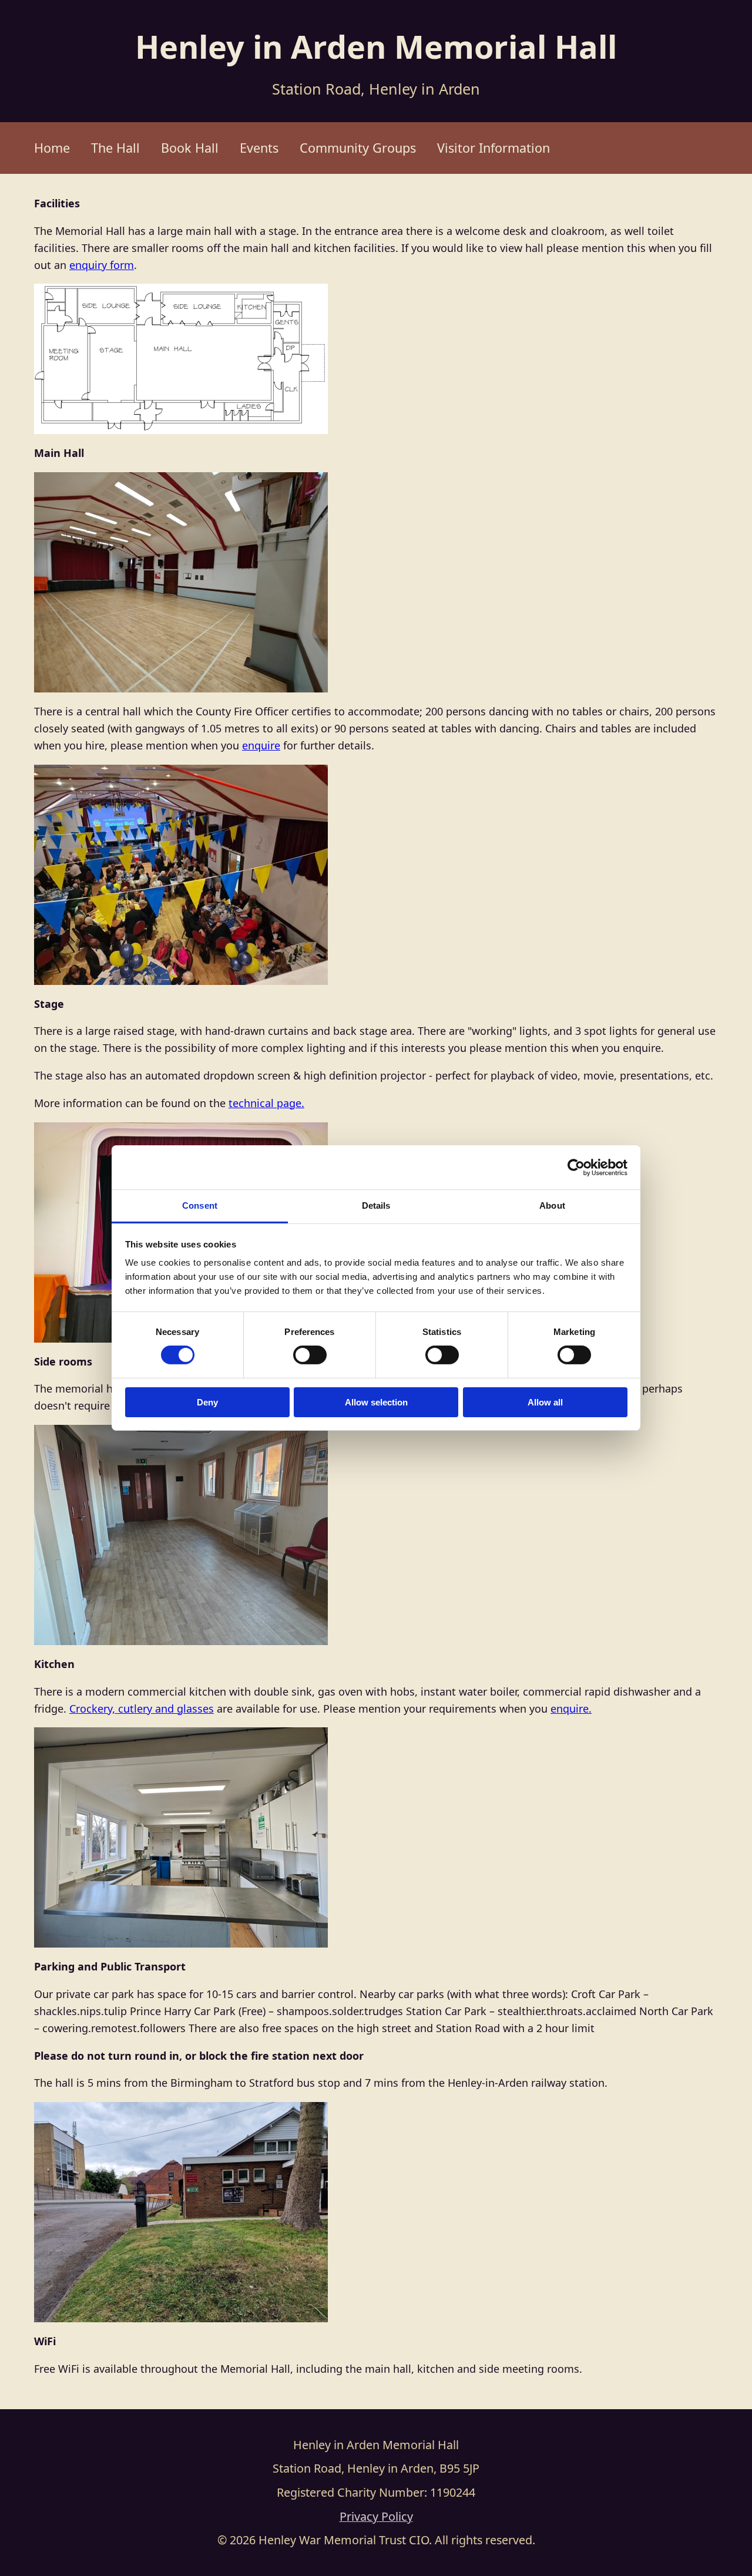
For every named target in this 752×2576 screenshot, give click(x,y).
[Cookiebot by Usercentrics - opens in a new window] (576, 1167)
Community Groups (358, 148)
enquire (261, 745)
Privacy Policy (376, 2516)
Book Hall (190, 148)
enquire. (571, 1709)
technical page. (266, 1103)
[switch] (310, 1355)
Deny (207, 1402)
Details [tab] (376, 1205)
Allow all (545, 1402)
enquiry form (102, 265)
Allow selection (376, 1402)
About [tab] (552, 1205)
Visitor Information (493, 148)
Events (259, 148)
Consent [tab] (200, 1205)
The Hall (115, 148)
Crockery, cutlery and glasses (142, 1709)
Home (52, 148)
